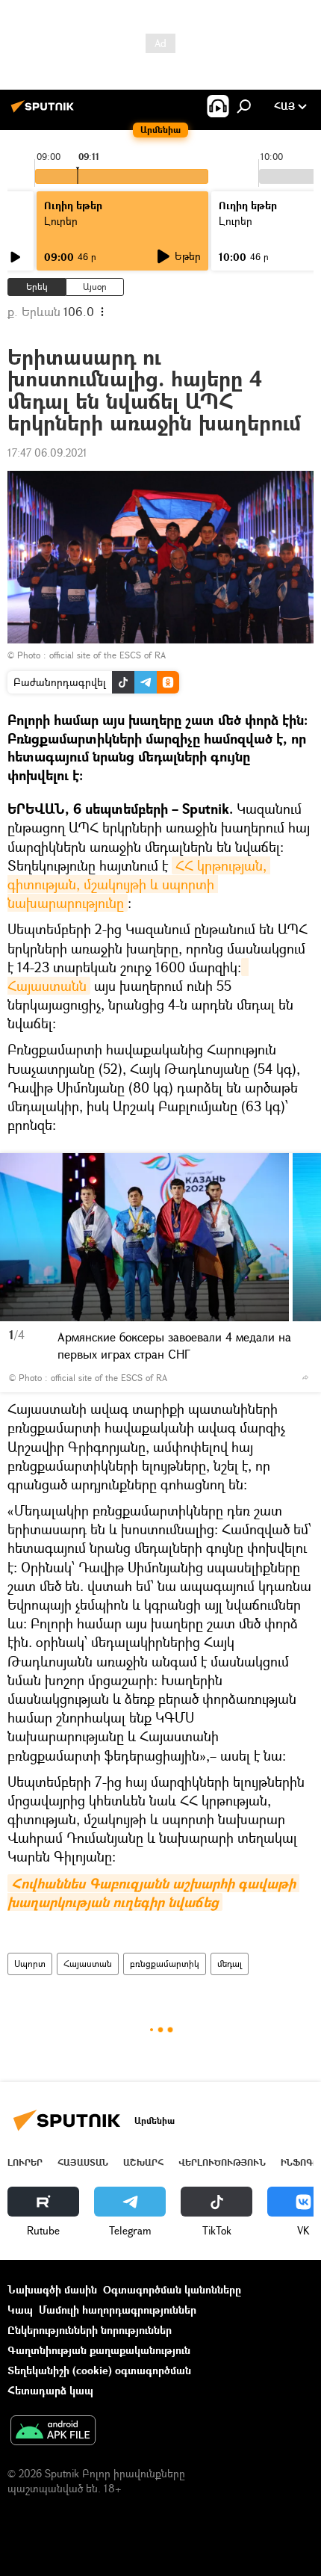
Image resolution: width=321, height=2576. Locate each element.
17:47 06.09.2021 (47, 453)
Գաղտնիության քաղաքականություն (99, 2350)
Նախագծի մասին (52, 2289)
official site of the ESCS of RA (107, 655)
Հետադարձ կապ (50, 2390)
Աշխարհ (143, 2162)
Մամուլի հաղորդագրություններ (118, 2310)
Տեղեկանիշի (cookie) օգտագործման (99, 2370)
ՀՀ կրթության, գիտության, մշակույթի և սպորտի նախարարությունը (139, 884)
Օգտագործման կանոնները (172, 2289)
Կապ (20, 2310)
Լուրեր (25, 2162)
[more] (305, 1377)
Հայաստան (88, 1964)
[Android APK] (53, 2432)
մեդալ (230, 1964)
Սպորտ (30, 1964)
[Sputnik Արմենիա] (45, 112)
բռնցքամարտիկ (165, 1964)
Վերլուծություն (222, 2162)
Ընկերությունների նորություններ (90, 2330)
